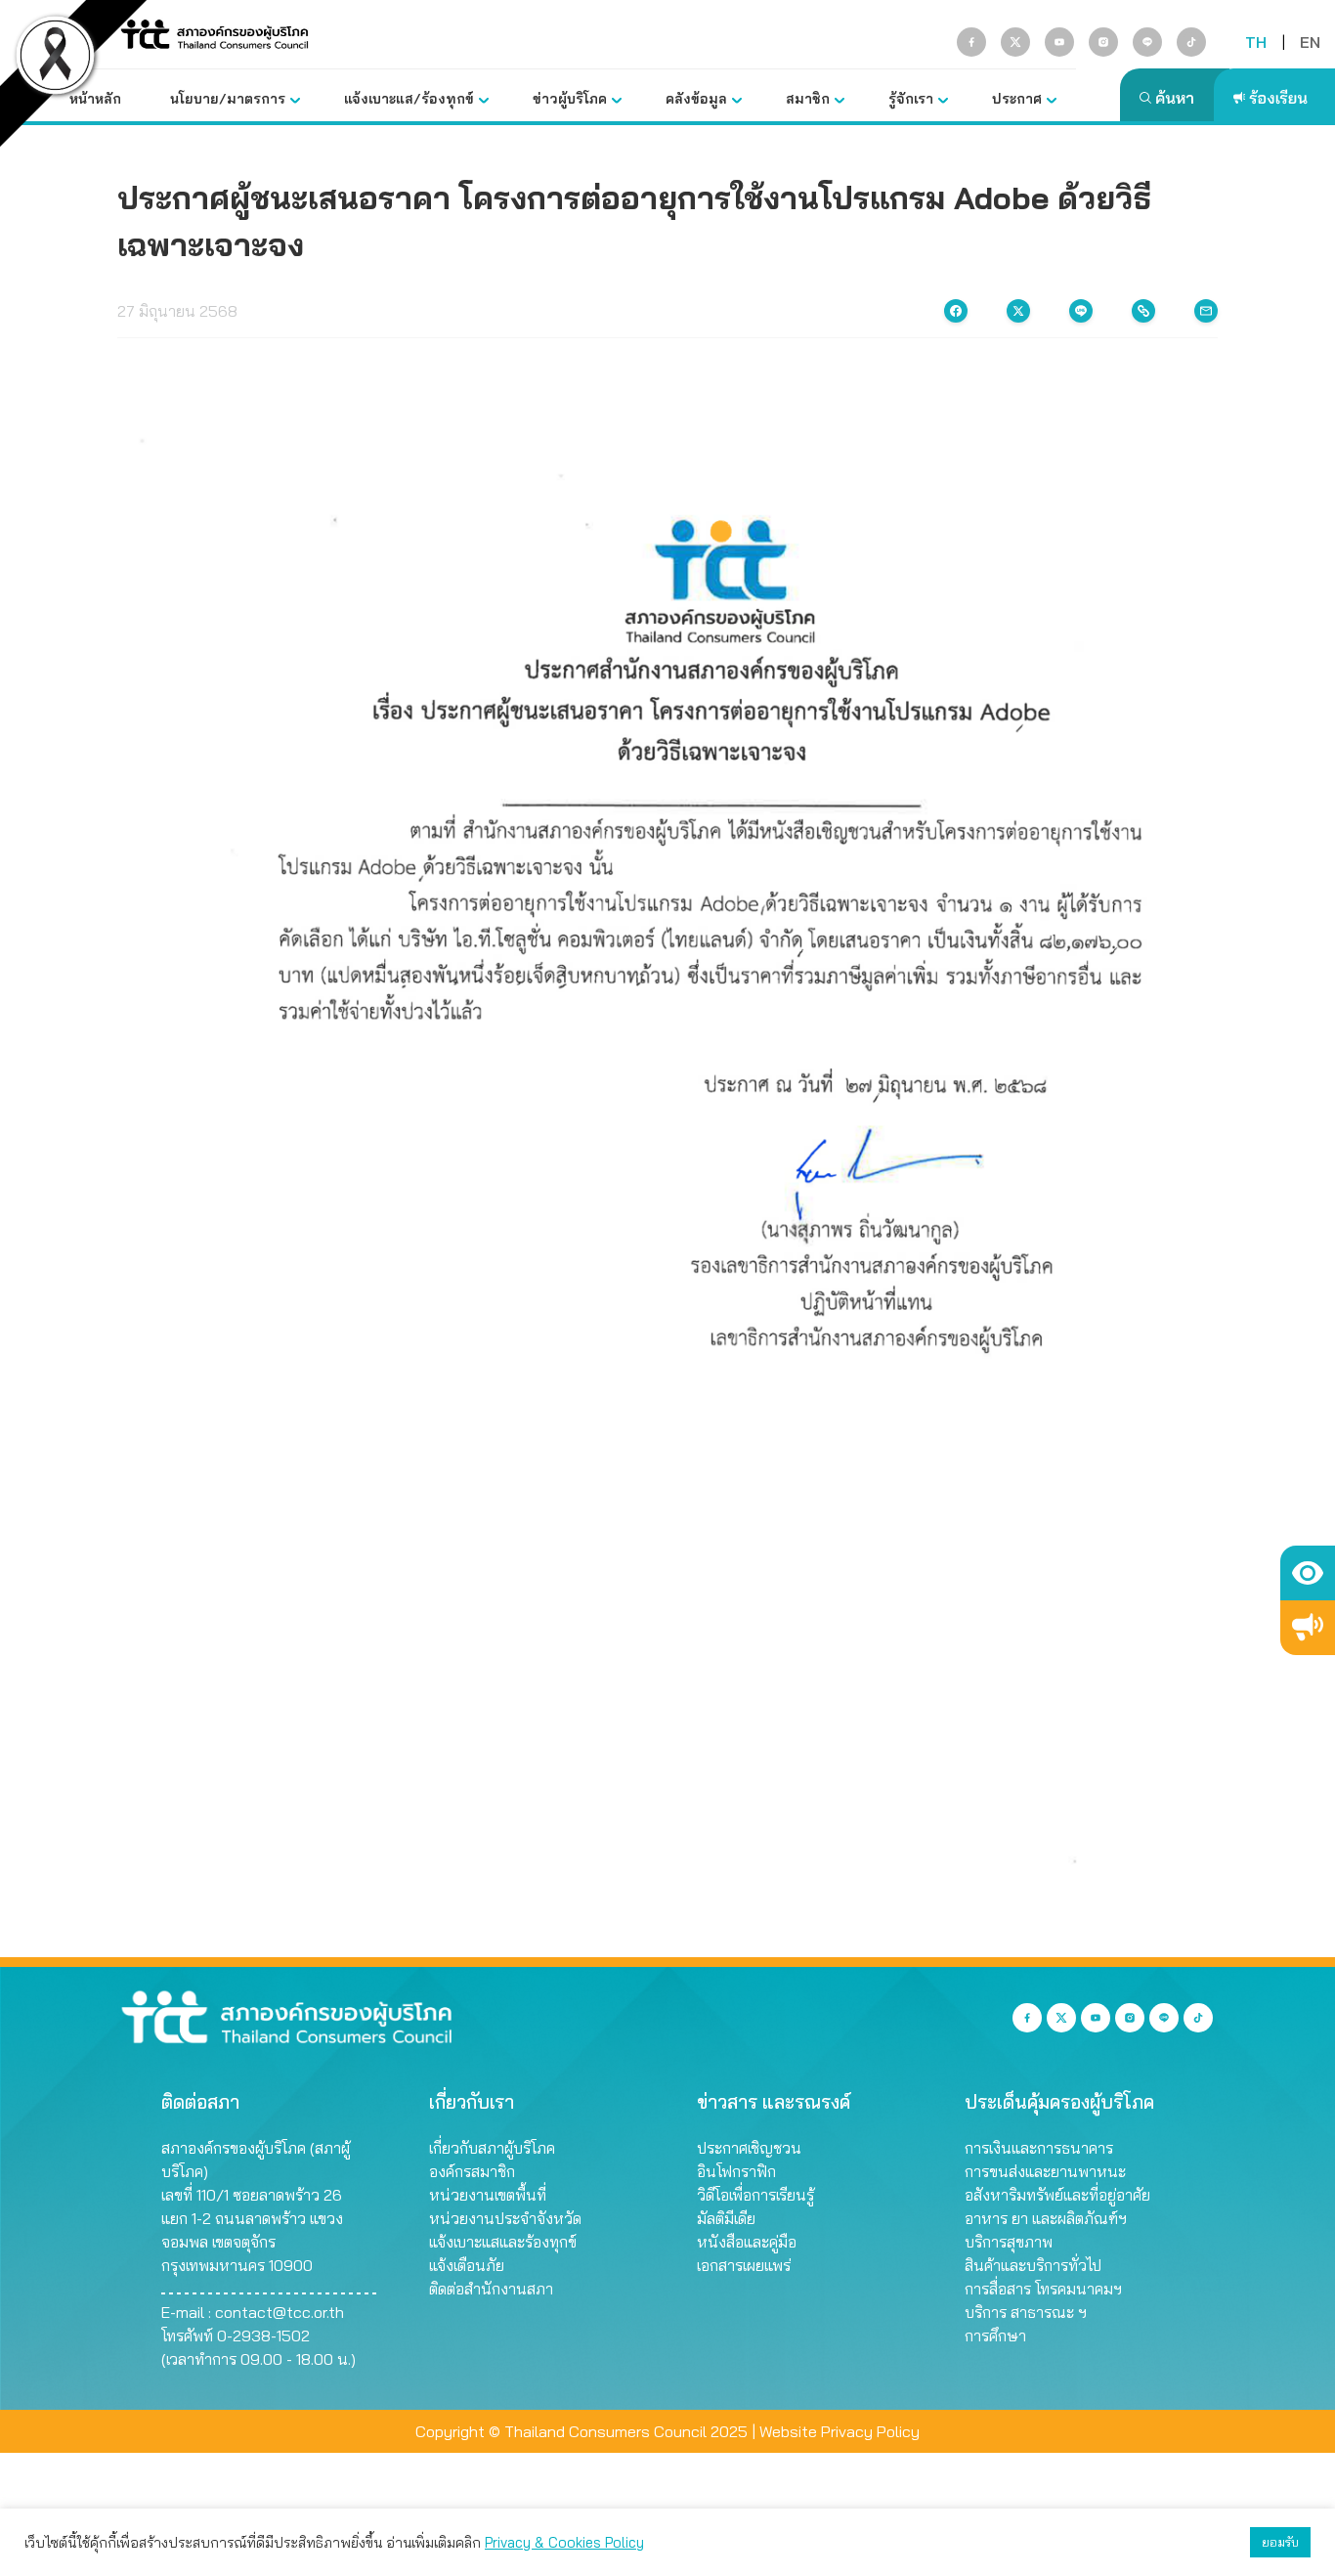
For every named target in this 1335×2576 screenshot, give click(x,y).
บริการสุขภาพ (1009, 2242)
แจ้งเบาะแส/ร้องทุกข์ (409, 99)
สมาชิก (808, 99)
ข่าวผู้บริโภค (570, 99)
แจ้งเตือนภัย (467, 2265)
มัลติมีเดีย (726, 2218)
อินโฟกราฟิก (736, 2171)
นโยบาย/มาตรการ (228, 99)
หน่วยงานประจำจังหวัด (505, 2218)
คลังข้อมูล (696, 99)
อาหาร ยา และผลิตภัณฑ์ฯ (1046, 2218)
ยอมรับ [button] (1280, 2542)
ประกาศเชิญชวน (749, 2148)
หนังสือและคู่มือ (747, 2242)
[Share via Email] (1206, 311)
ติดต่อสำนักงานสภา (491, 2289)
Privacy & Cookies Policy (564, 2542)
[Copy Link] (1143, 311)
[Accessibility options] (1308, 1573)
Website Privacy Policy (840, 2431)
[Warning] (1308, 1628)
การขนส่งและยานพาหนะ (1045, 2171)
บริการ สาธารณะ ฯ (1026, 2312)
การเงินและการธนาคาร (1039, 2148)
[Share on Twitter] (1018, 311)
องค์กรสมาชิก (472, 2171)
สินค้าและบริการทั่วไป (1033, 2265)
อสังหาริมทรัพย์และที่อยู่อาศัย (1057, 2195)
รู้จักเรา (911, 99)
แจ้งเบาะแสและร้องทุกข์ (503, 2242)
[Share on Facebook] (956, 311)
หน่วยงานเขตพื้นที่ (488, 2195)
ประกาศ (1017, 99)
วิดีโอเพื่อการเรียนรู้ (755, 2195)
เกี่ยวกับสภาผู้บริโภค (492, 2148)
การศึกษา (995, 2336)
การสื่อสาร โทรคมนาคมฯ (1043, 2289)
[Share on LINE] (1081, 311)
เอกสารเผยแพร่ (744, 2265)
